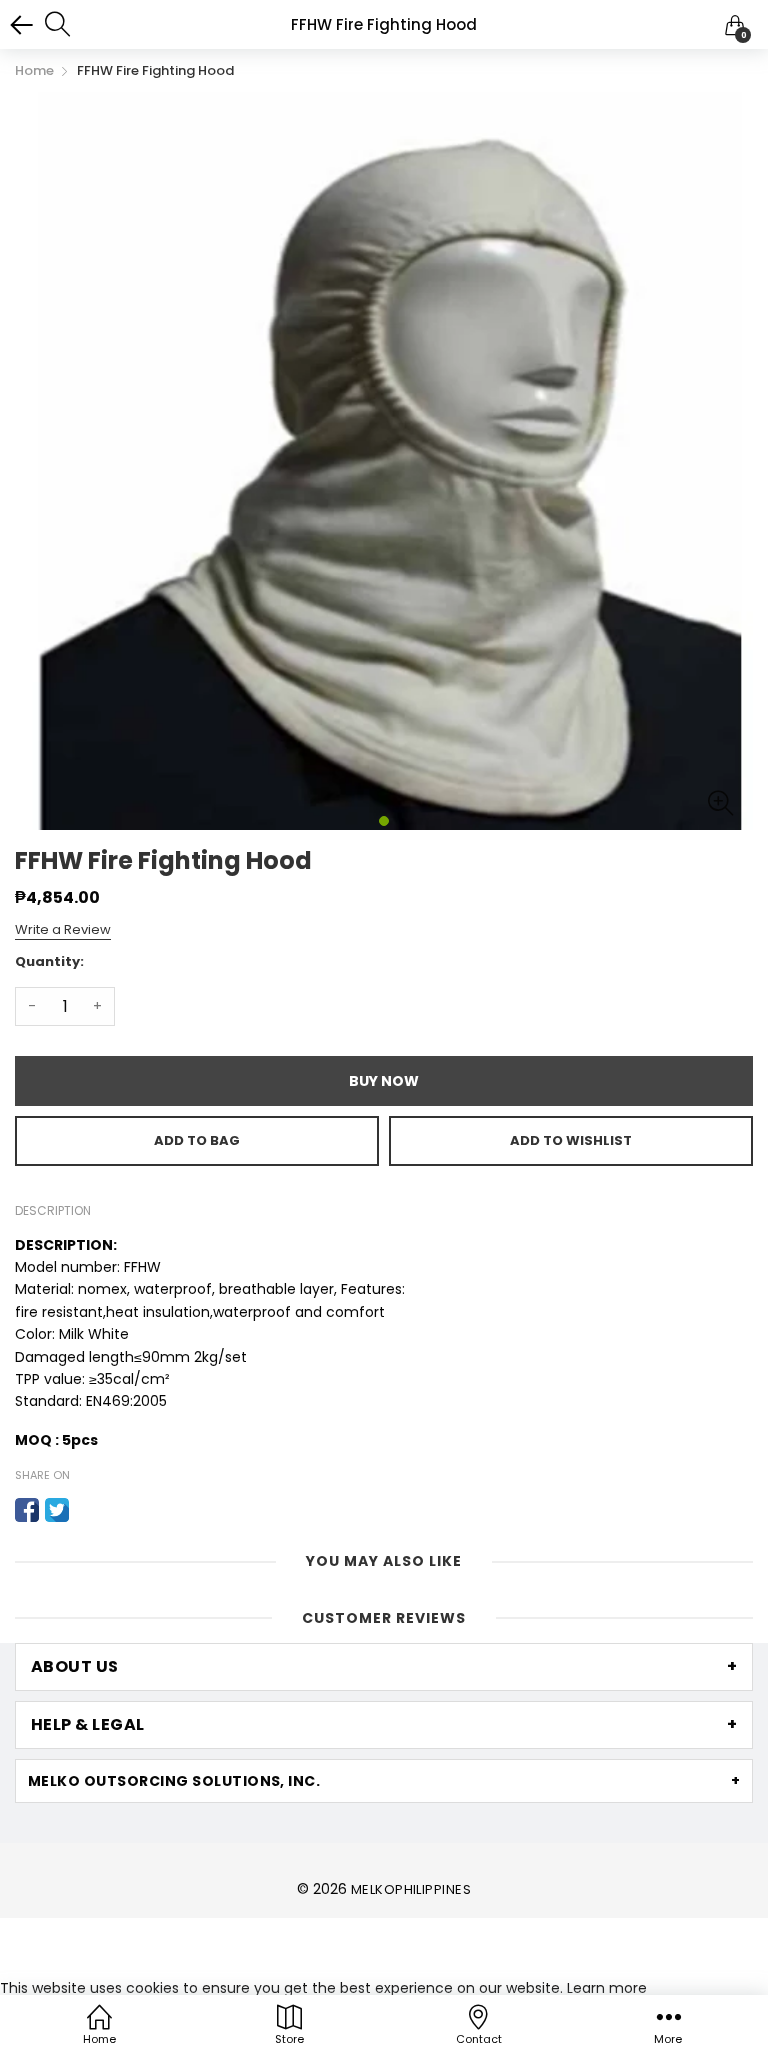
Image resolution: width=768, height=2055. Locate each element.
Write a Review (63, 929)
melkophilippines (411, 1889)
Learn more (607, 1988)
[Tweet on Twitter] (57, 1510)
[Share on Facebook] (27, 1510)
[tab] (384, 1667)
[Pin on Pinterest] (87, 1510)
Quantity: (49, 961)
